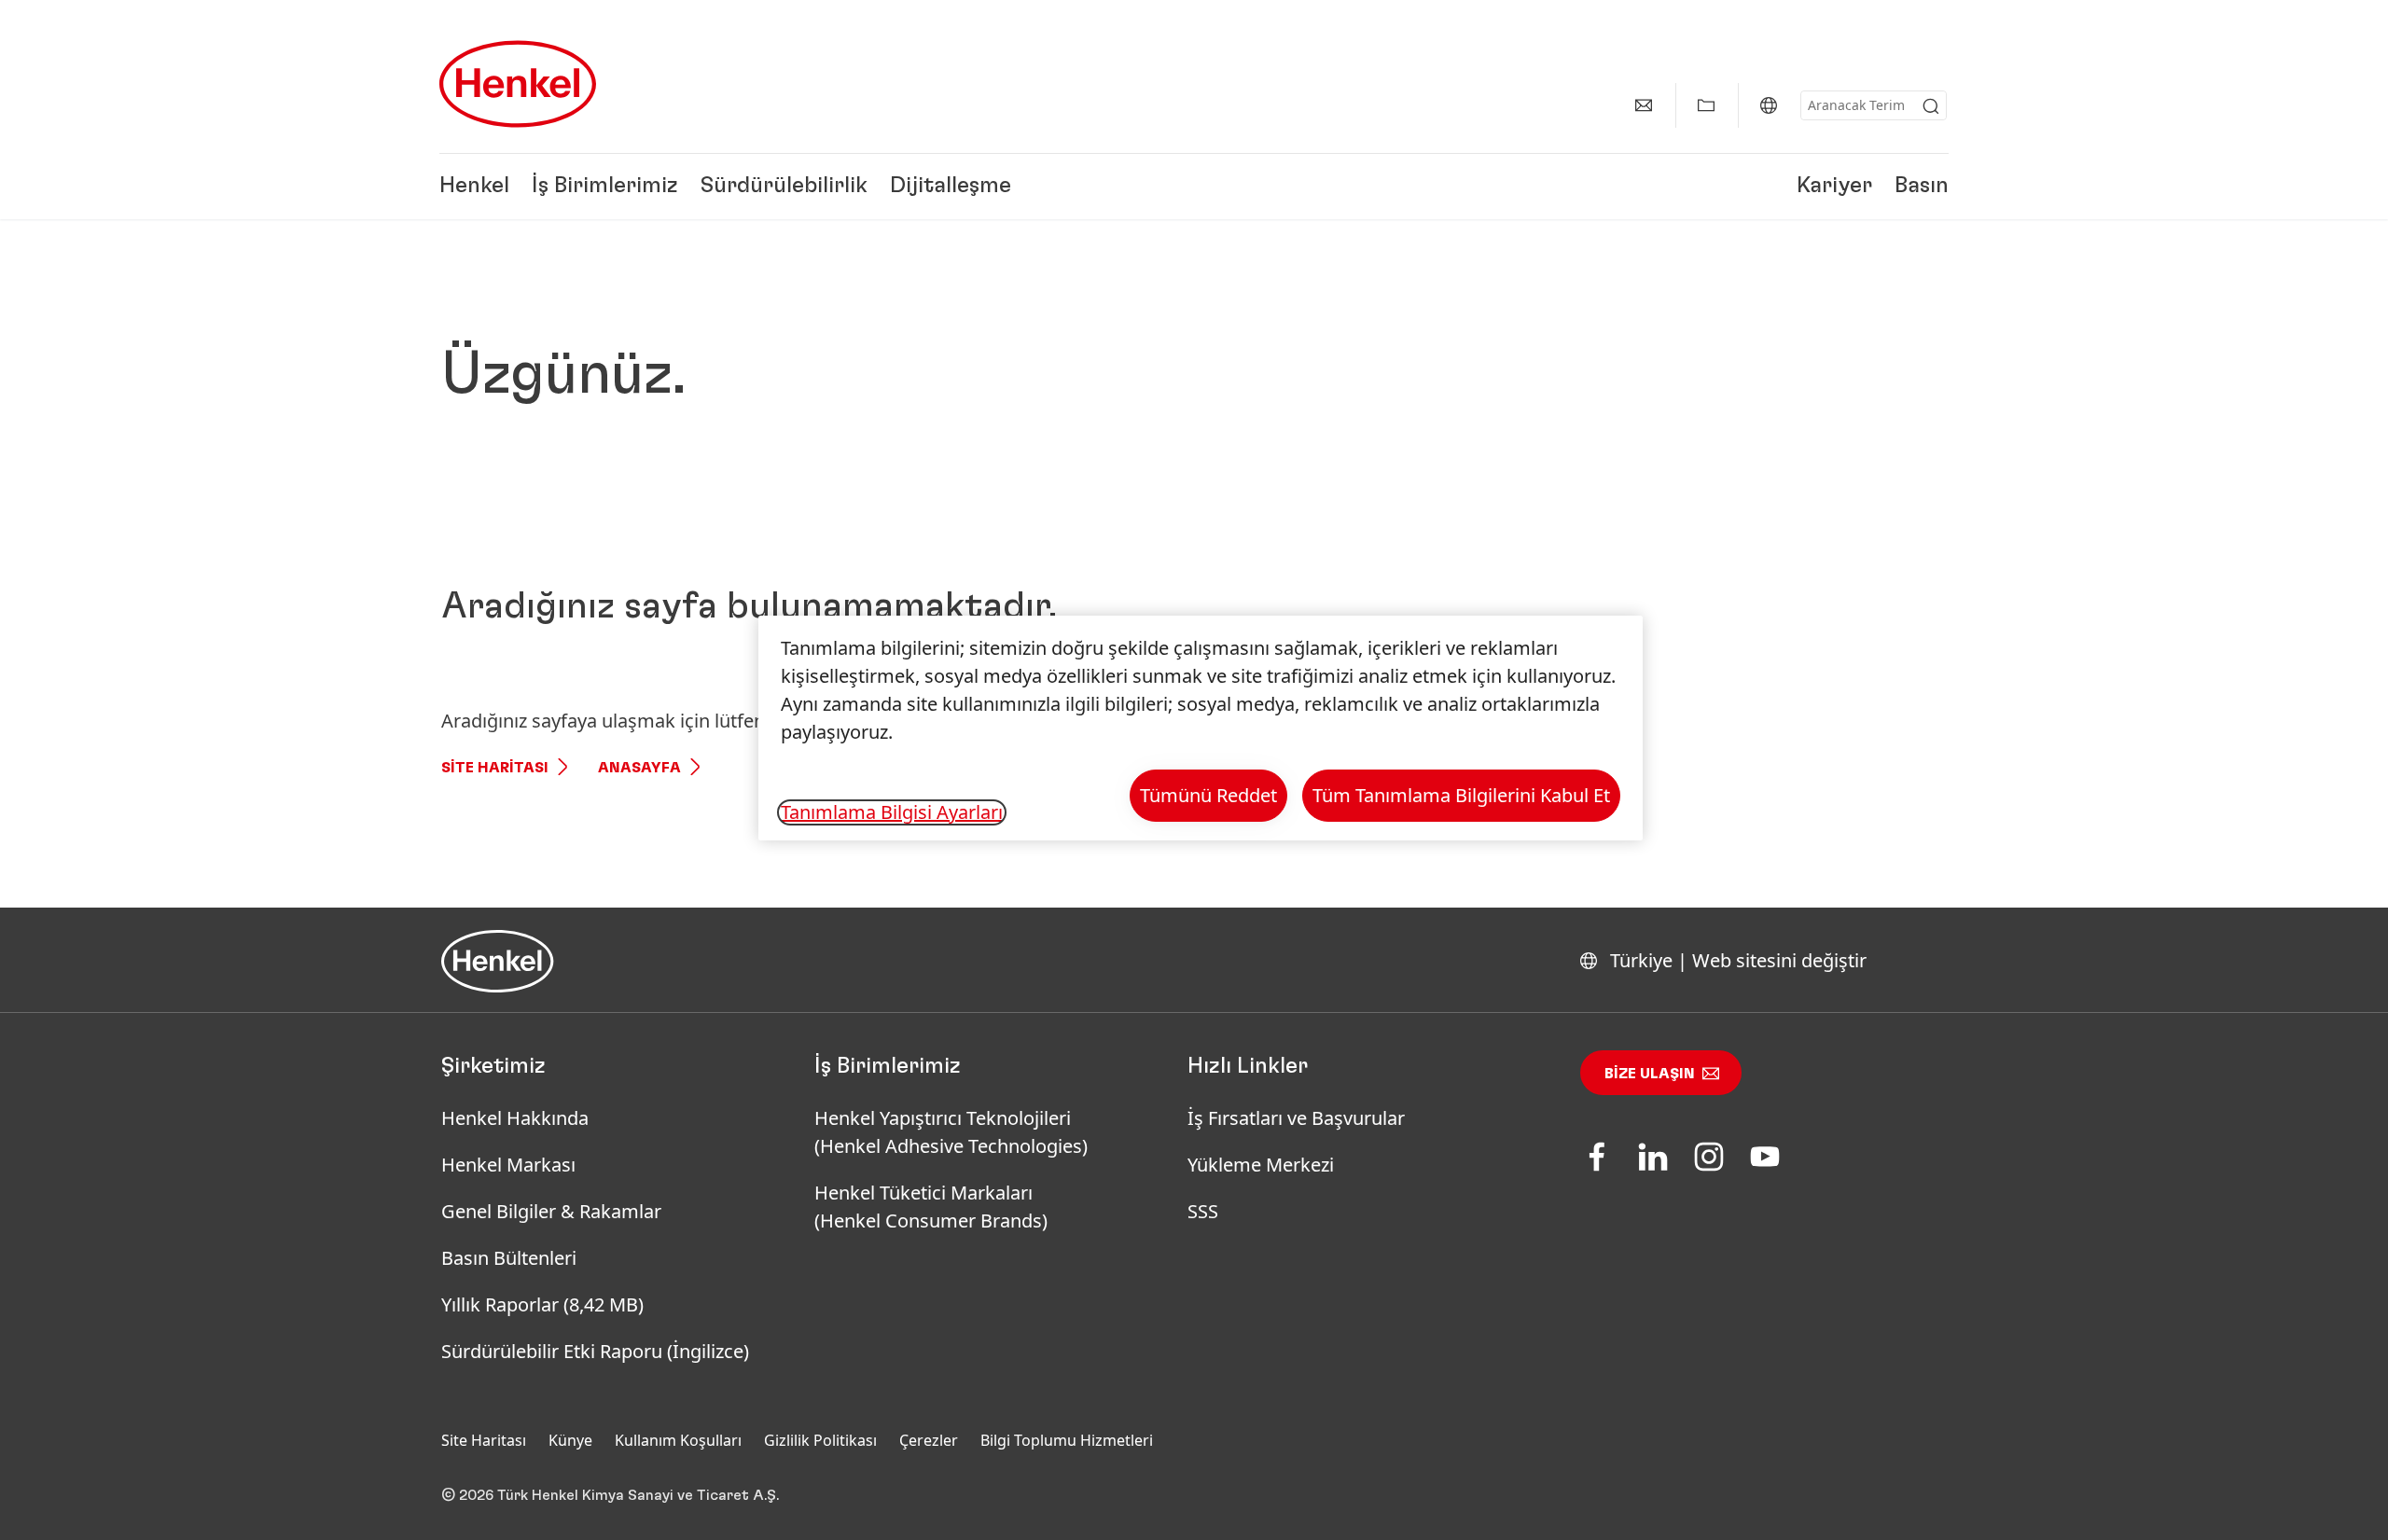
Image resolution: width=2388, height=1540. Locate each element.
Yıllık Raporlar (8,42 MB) (542, 1304)
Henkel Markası (508, 1165)
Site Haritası (495, 768)
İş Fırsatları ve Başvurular (1296, 1118)
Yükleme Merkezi (1261, 1165)
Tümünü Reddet (1208, 795)
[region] (1201, 728)
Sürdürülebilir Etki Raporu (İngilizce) (595, 1351)
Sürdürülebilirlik (784, 187)
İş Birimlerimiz (605, 187)
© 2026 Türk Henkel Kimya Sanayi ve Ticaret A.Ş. (610, 1495)
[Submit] (1931, 106)
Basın (1922, 187)
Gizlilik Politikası (820, 1440)
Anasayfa (639, 768)
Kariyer (1834, 187)
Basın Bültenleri (509, 1258)
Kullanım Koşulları (678, 1440)
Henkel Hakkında (515, 1118)
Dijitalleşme (951, 187)
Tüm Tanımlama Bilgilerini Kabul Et (1461, 795)
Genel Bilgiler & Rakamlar (551, 1211)
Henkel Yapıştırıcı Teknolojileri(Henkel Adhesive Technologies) (953, 1132)
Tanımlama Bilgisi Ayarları (892, 812)
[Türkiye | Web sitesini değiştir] (1769, 105)
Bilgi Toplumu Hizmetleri (1067, 1440)
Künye (570, 1440)
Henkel (474, 187)
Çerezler (929, 1440)
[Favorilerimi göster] (1706, 105)
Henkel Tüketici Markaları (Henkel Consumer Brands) (931, 1207)
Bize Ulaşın (1650, 1074)
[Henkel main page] (518, 84)
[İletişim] (1644, 105)
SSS (1203, 1211)
